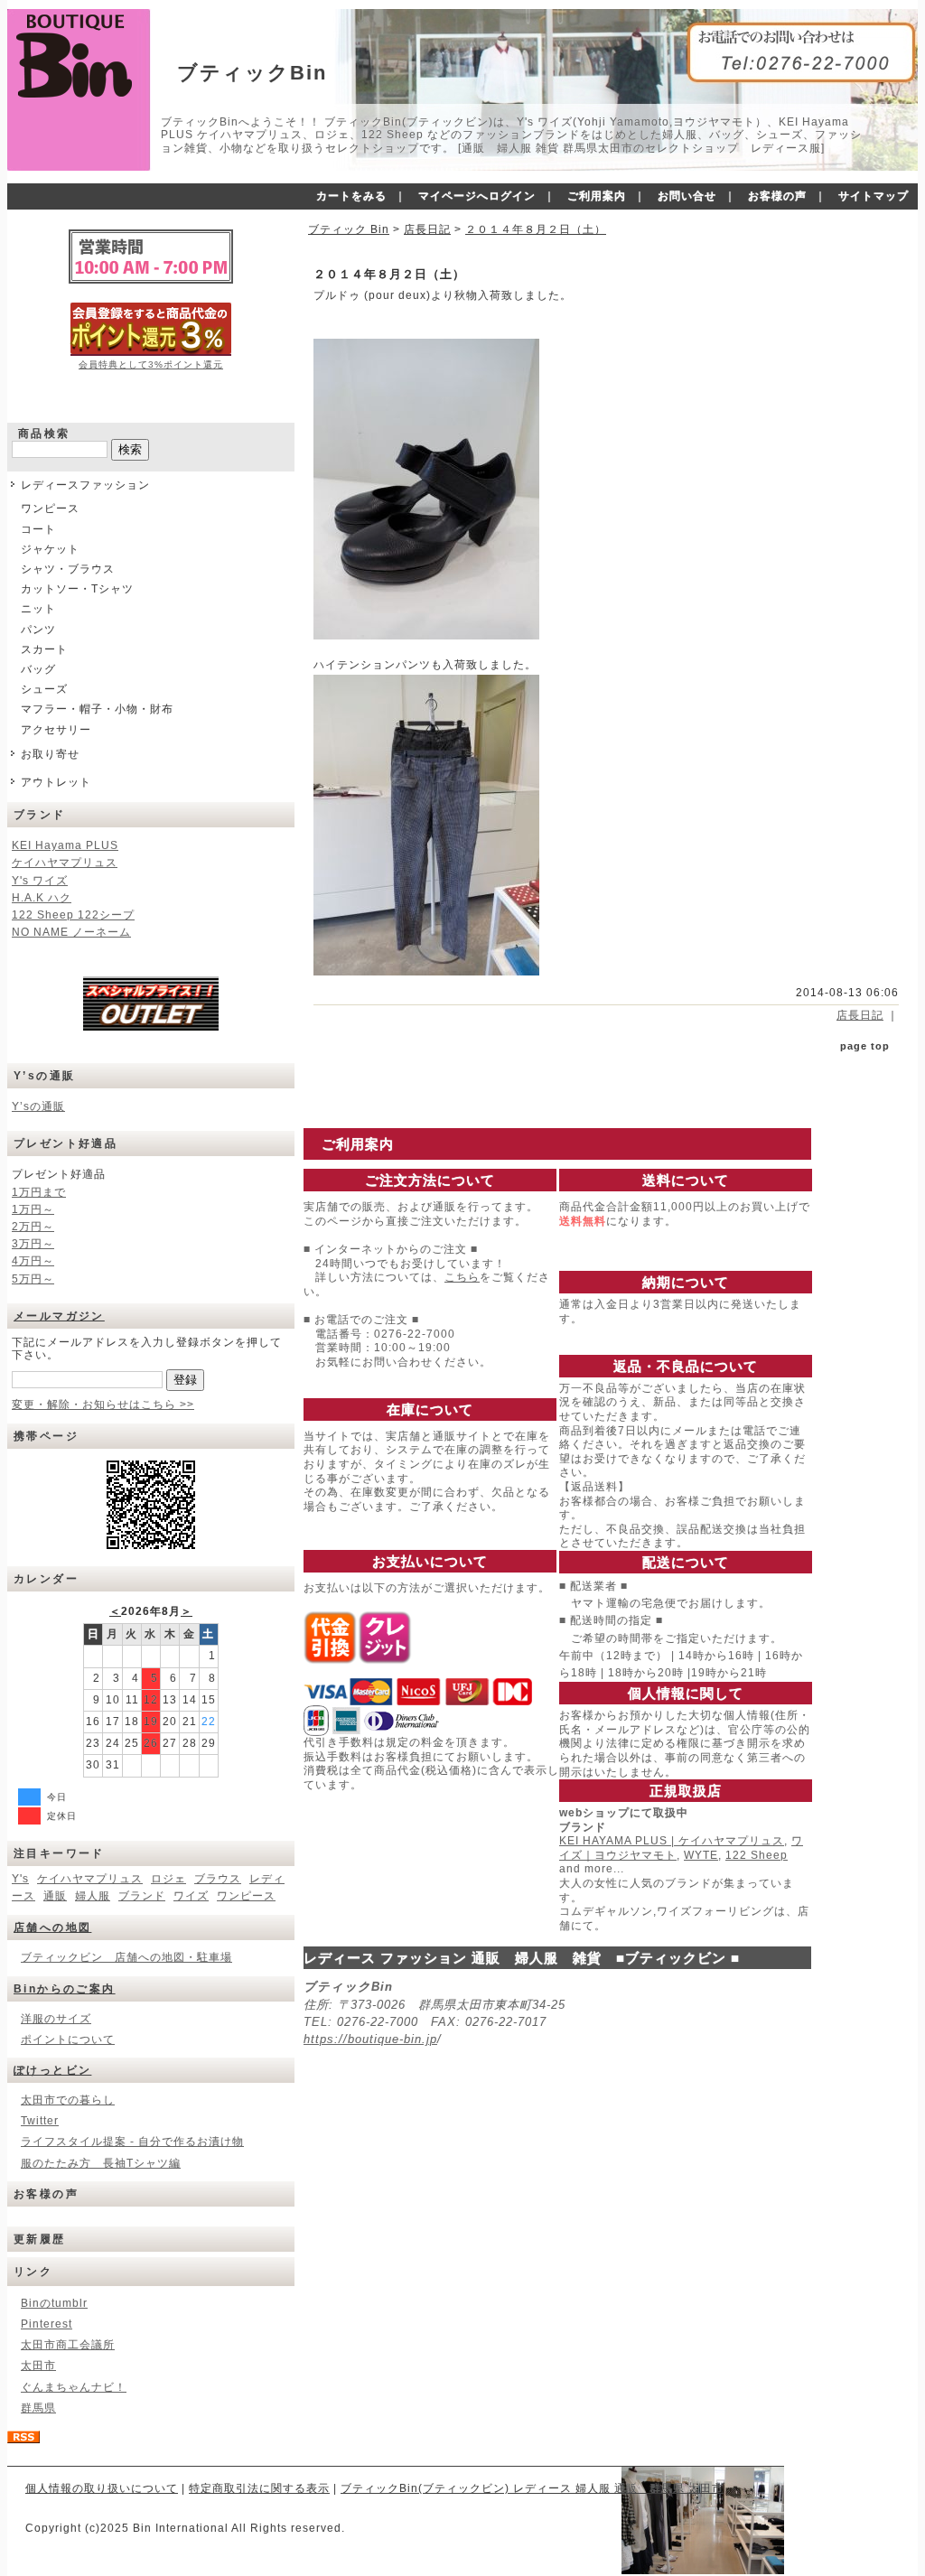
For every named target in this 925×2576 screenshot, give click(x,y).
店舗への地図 (52, 1927)
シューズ (44, 689)
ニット (38, 609)
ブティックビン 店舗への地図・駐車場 (126, 1957)
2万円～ (33, 1227)
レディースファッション (85, 485)
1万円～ (33, 1209)
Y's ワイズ (40, 881)
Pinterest (47, 2324)
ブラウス (218, 1879)
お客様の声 (777, 196)
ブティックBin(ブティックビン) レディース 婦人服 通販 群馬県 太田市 (532, 2488)
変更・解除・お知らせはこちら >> (103, 1405)
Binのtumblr (54, 2303)
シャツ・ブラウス (68, 569)
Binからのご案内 (65, 1989)
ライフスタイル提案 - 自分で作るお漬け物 (132, 2142)
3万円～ (33, 1244)
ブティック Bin (349, 229)
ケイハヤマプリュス (65, 863)
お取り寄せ (50, 754)
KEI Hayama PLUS (65, 845)
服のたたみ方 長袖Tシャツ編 (101, 2163)
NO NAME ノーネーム (71, 932)
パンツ (38, 630)
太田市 (38, 2366)
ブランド (142, 1896)
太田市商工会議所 (68, 2345)
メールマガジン (59, 1316)
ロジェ (168, 1879)
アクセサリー (56, 730)
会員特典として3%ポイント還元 (151, 364)
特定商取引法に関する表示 (259, 2488)
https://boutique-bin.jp (370, 2039)
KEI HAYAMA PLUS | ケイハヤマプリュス (672, 1841)
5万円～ (33, 1279)
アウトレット (56, 782)
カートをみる (351, 196)
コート (38, 529)
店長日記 (427, 229)
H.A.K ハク (42, 898)
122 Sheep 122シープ (73, 915)
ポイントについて (68, 2039)
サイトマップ (874, 196)
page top (865, 1046)
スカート (44, 649)
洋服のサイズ (56, 2019)
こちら (462, 1277)
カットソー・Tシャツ (77, 589)
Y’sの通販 (38, 1106)
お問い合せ (687, 196)
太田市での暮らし (68, 2100)
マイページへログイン (477, 196)
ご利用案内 (597, 196)
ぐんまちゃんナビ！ (74, 2387)
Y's (20, 1879)
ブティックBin (252, 73)
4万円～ (33, 1261)
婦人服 (93, 1896)
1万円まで (39, 1192)
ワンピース (50, 509)
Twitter (40, 2121)
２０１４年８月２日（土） (536, 229)
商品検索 (44, 434)
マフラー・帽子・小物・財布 (97, 709)
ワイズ (191, 1896)
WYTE (701, 1855)
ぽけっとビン (52, 2070)
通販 (55, 1896)
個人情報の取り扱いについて (102, 2488)
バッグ (38, 669)
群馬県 (38, 2408)
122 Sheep (757, 1855)
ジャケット (50, 549)
